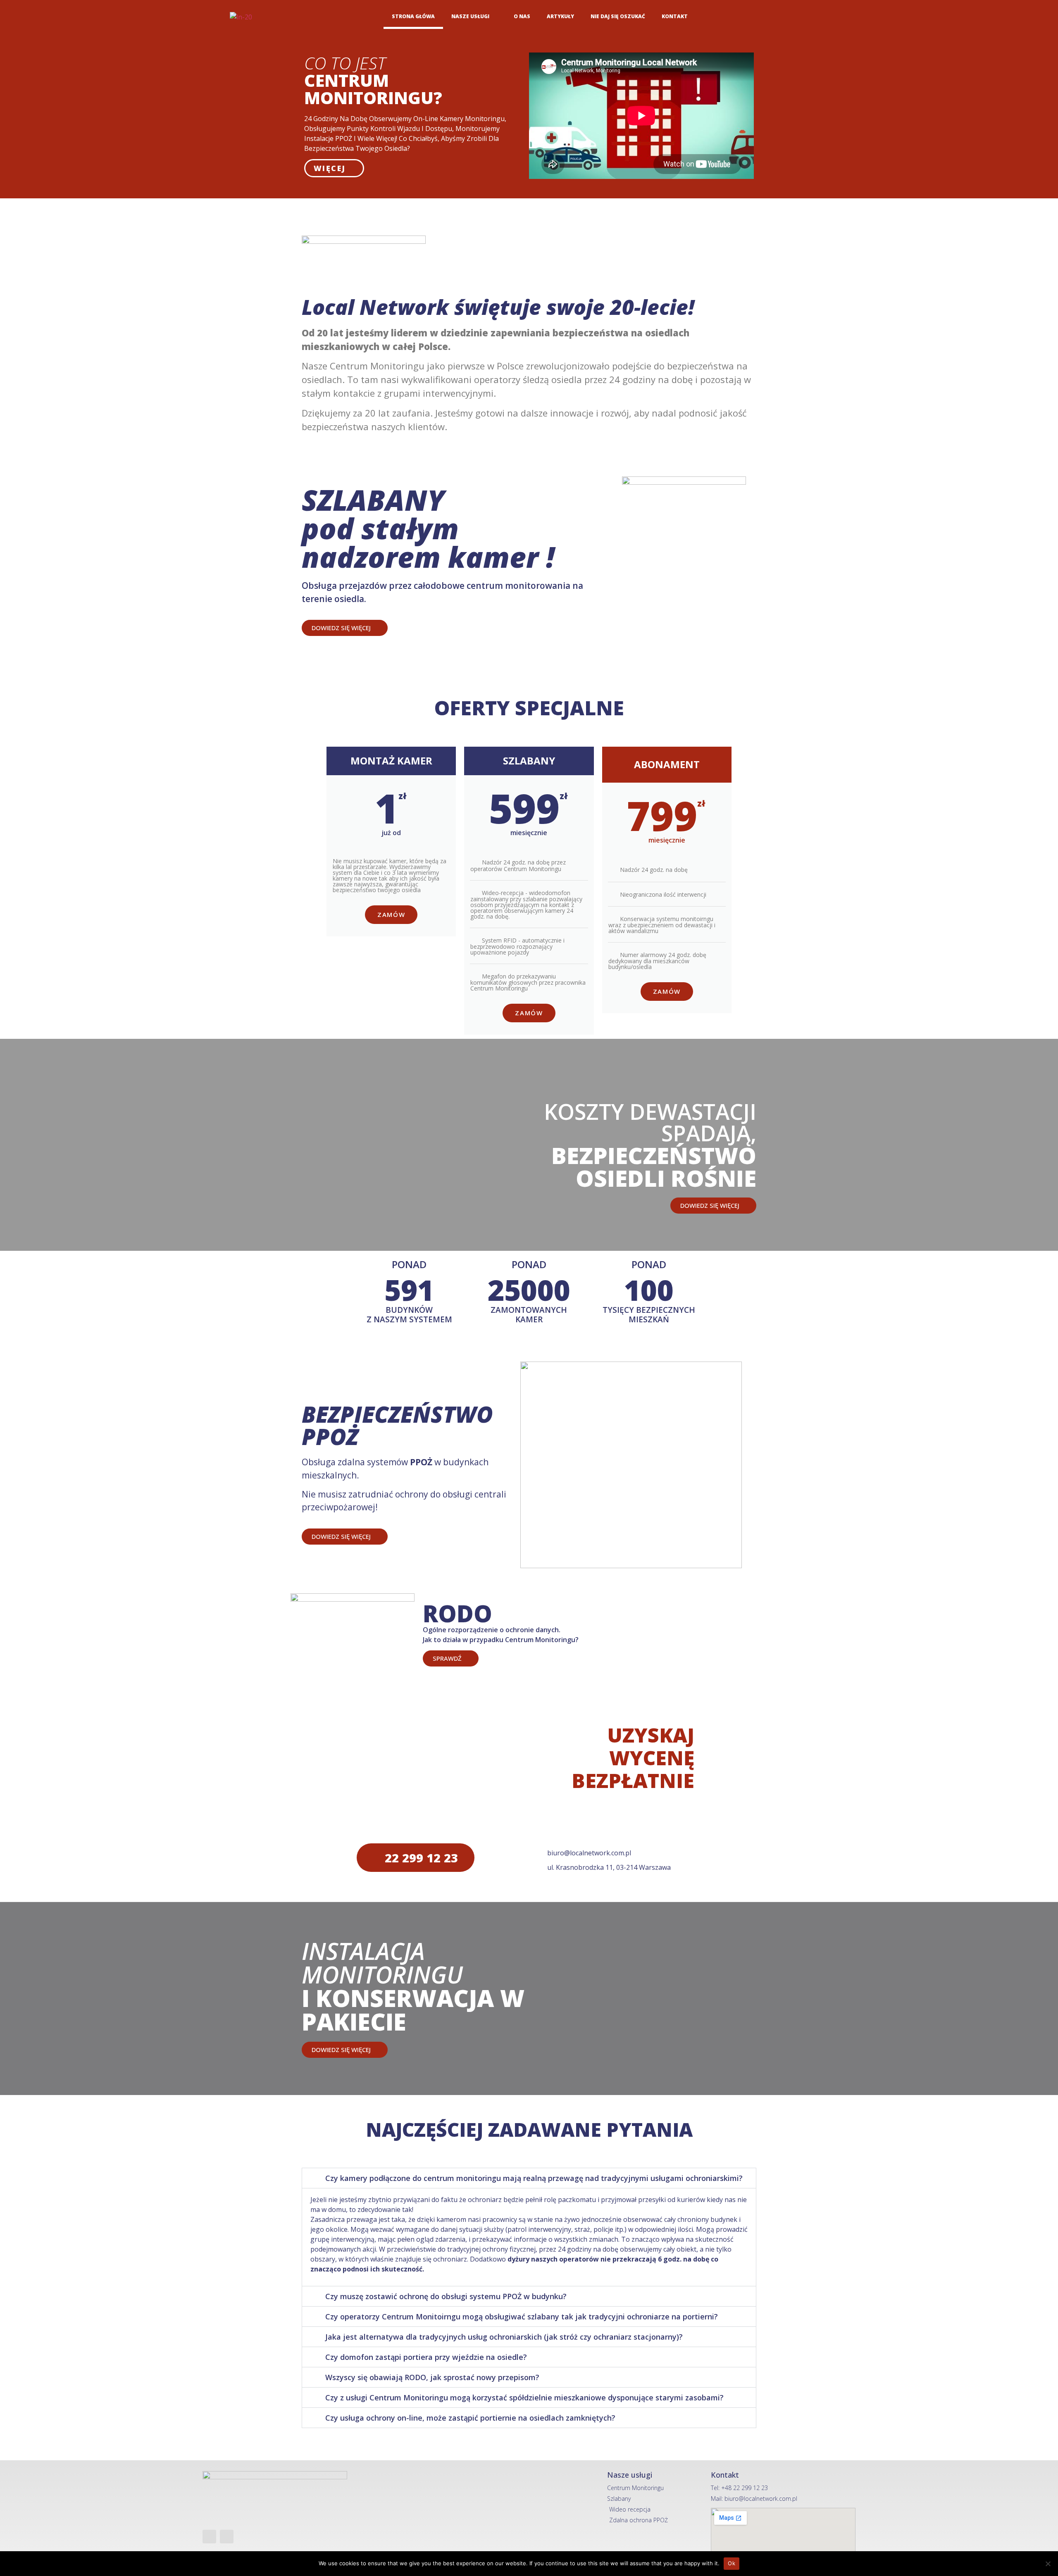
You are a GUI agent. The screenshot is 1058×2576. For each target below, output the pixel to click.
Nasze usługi (470, 16)
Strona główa (413, 16)
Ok (732, 2563)
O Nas (522, 16)
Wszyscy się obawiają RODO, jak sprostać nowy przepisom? (432, 2377)
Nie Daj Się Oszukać (618, 16)
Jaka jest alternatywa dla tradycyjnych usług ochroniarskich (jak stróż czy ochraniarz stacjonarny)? (504, 2337)
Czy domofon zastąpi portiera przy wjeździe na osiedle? (426, 2357)
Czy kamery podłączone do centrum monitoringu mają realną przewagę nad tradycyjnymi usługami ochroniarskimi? (534, 2178)
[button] (529, 2178)
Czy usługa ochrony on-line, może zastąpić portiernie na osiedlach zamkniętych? (470, 2418)
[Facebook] (832, 17)
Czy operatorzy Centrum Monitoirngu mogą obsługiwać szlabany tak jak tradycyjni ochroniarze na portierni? (522, 2316)
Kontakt (675, 16)
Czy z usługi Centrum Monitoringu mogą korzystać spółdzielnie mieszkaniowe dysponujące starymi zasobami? (524, 2397)
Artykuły (560, 16)
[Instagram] (851, 17)
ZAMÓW (391, 914)
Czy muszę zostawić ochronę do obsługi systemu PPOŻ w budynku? (446, 2296)
